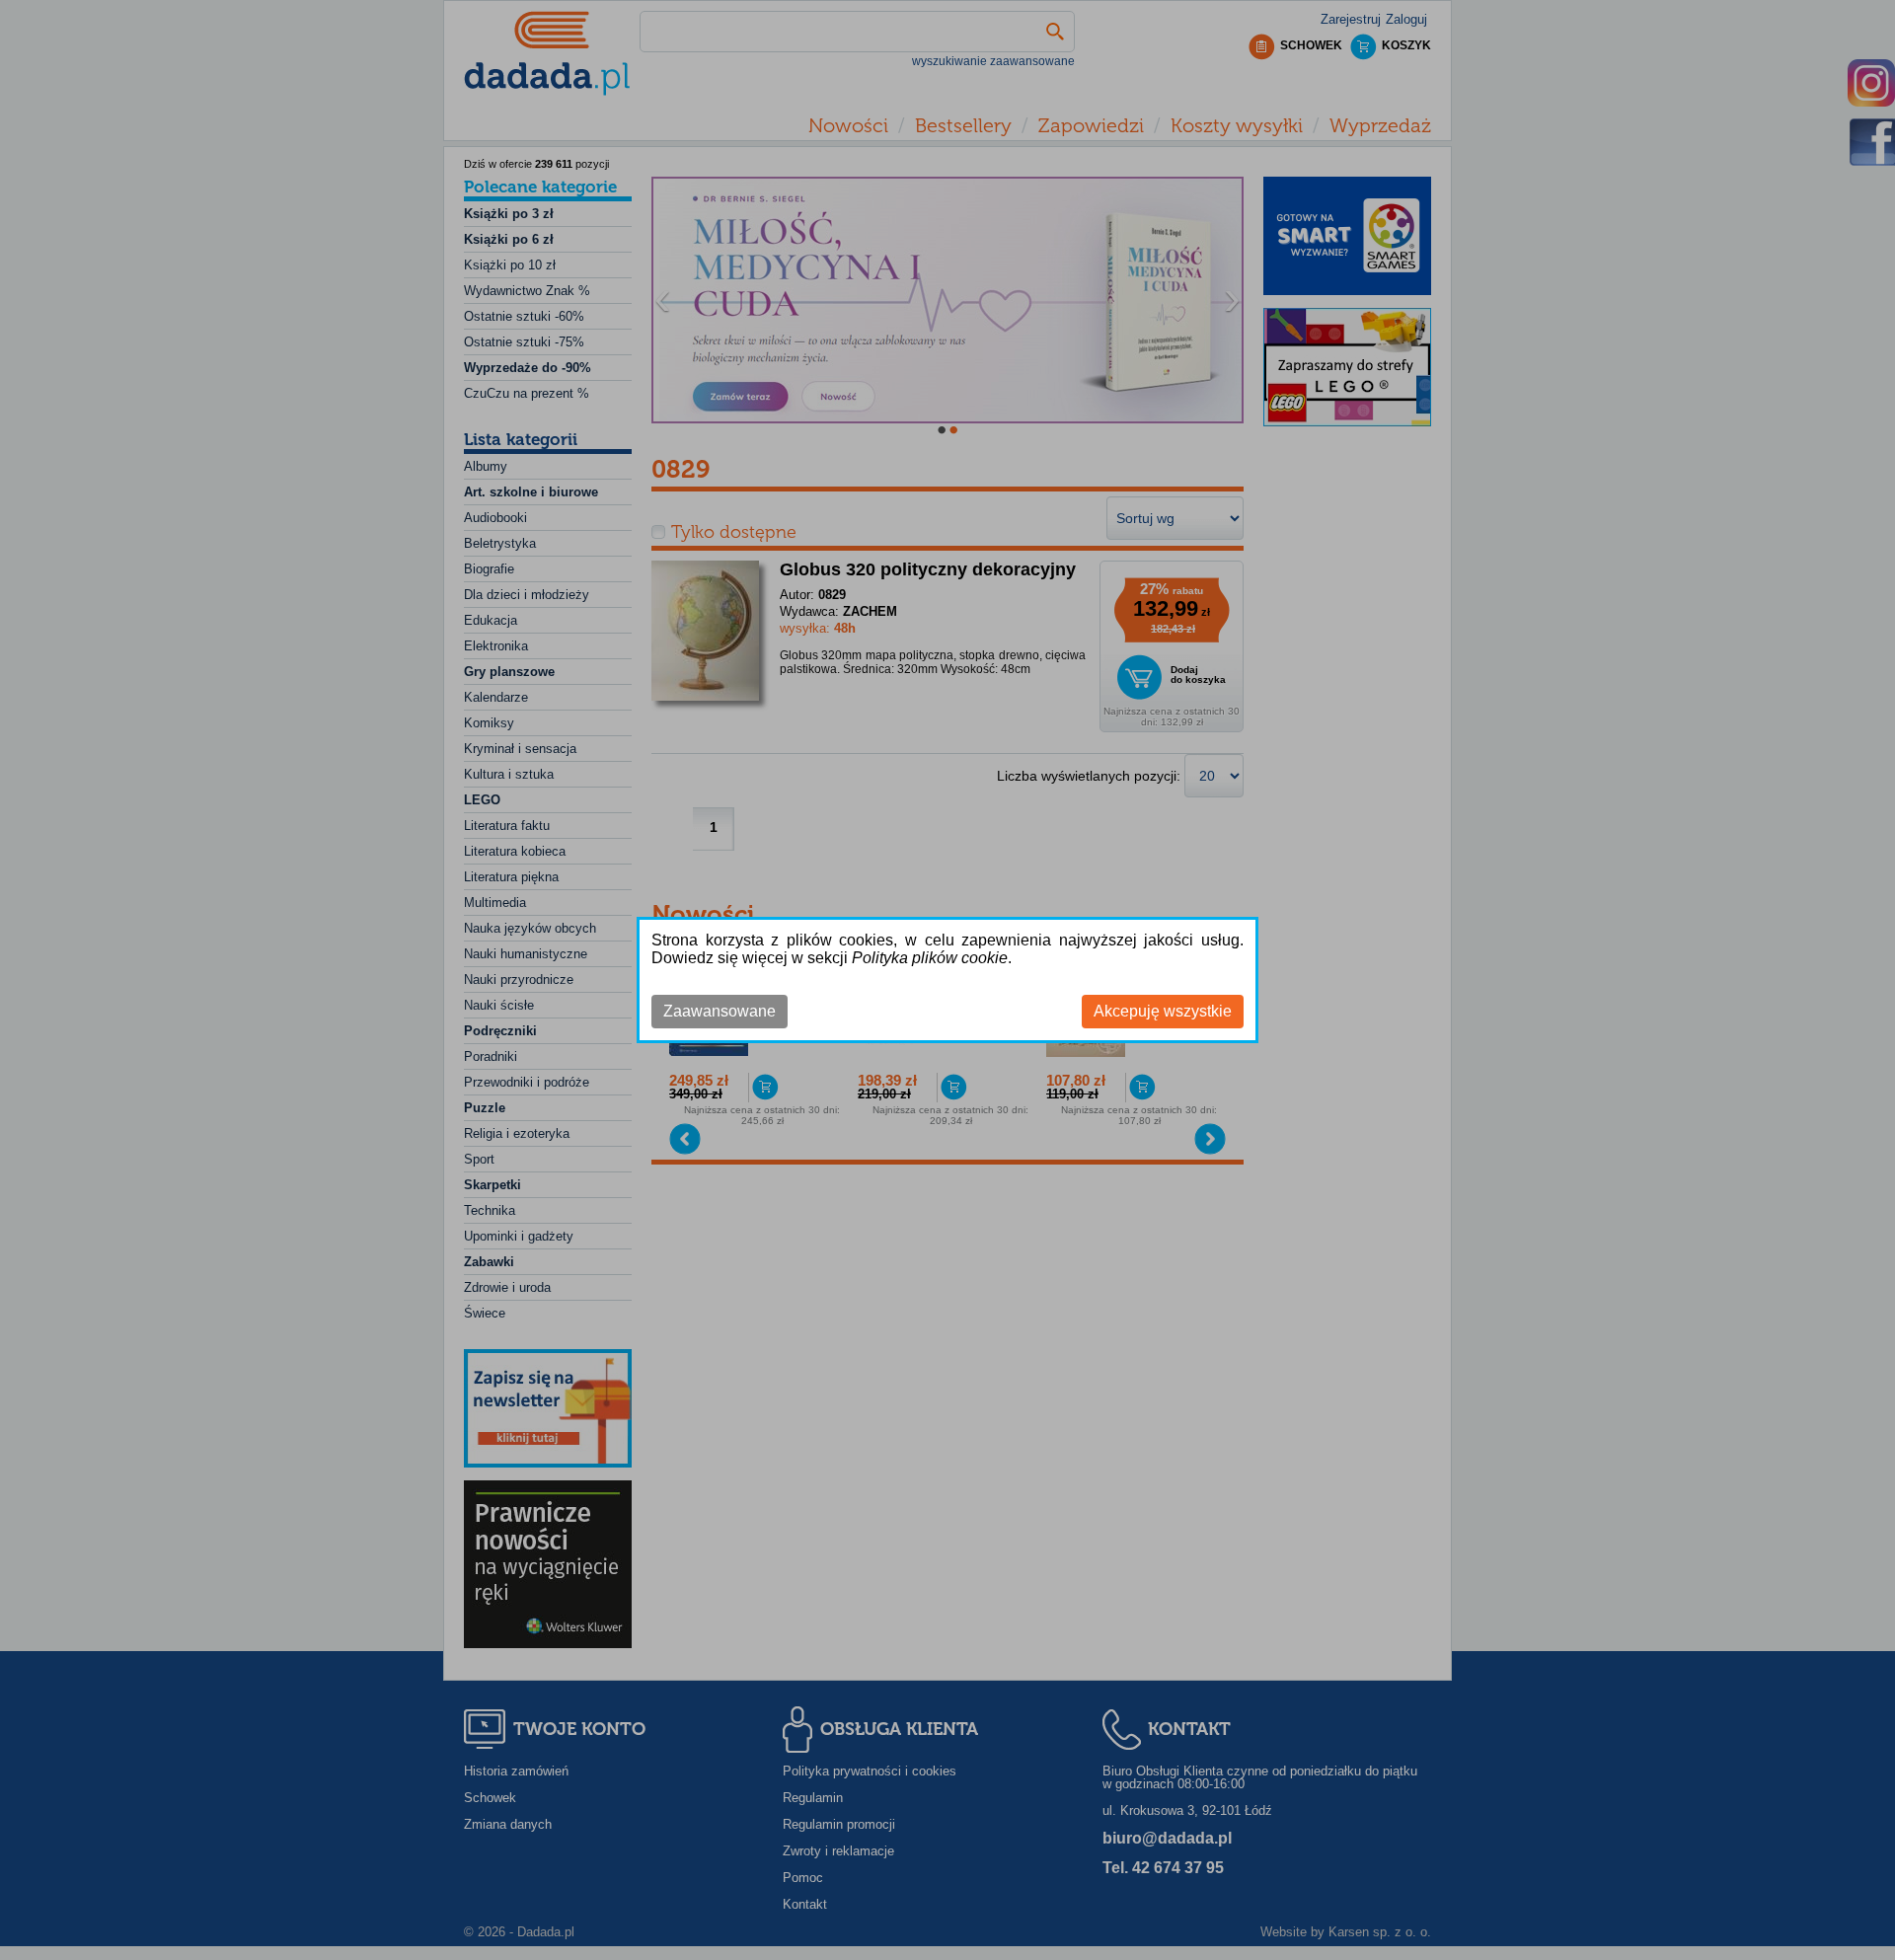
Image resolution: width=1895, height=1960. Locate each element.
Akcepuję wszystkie (1163, 1011)
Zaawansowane (720, 1011)
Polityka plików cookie (930, 958)
